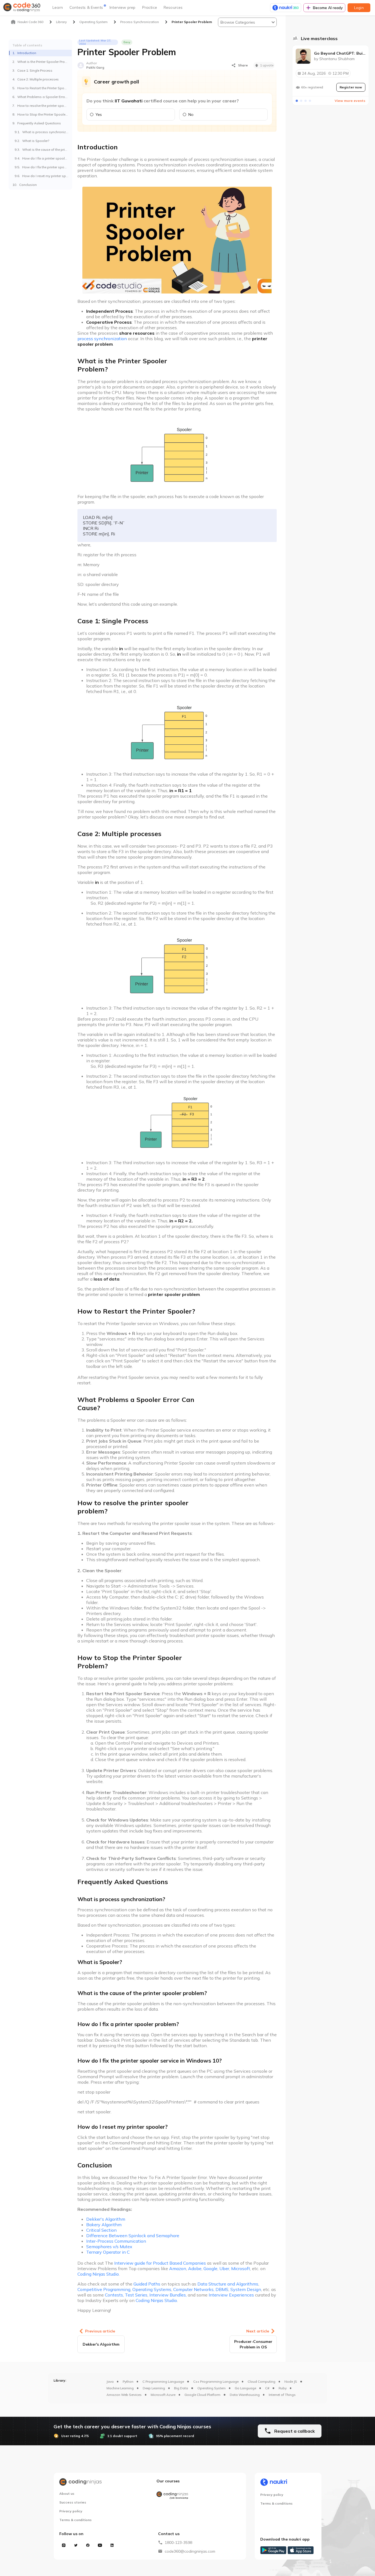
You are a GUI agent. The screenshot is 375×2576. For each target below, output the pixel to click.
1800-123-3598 (178, 2543)
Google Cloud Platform (202, 2395)
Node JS (291, 2381)
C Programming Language (163, 2381)
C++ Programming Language (216, 2381)
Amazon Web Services (124, 2395)
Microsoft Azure (163, 2395)
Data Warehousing (245, 2395)
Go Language (245, 2388)
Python (128, 2381)
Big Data (181, 2388)
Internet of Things (282, 2395)
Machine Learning (120, 2388)
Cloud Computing (261, 2381)
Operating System (212, 2388)
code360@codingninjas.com (190, 2551)
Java (110, 2381)
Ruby (283, 2388)
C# (267, 2388)
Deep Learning (154, 2388)
